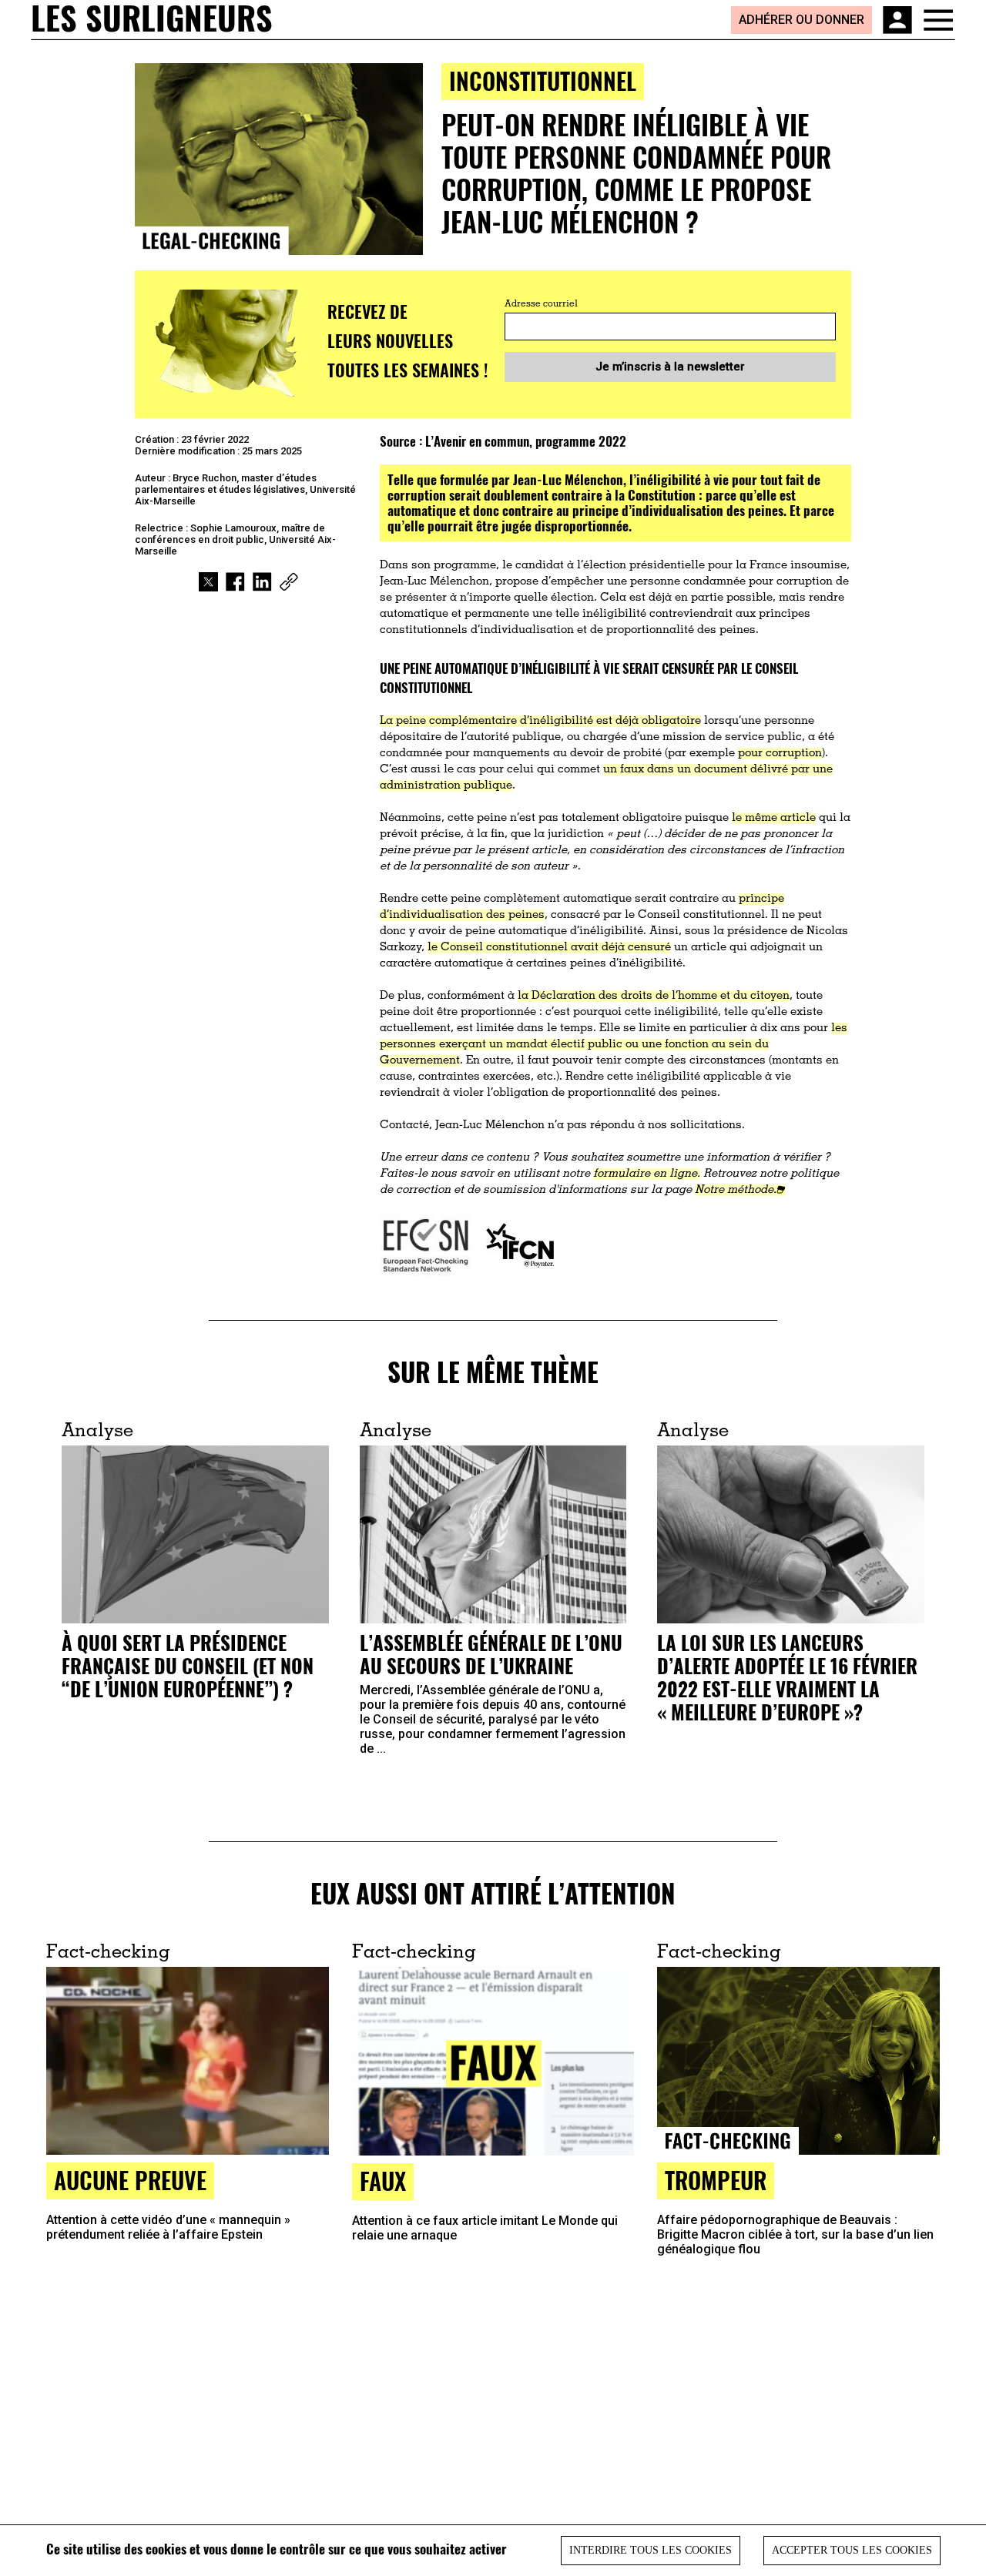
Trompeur (716, 2180)
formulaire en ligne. (647, 1174)
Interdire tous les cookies (651, 2550)
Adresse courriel (541, 304)
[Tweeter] (208, 582)
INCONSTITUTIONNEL (543, 80)
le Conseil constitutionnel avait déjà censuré (549, 948)
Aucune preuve (130, 2180)
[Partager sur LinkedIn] (262, 582)
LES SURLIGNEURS (152, 19)
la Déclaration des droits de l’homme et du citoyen (654, 996)
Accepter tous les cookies (852, 2550)
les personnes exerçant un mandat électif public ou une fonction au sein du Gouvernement (614, 1045)
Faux (383, 2181)
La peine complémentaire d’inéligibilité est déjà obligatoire (540, 721)
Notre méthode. (736, 1190)
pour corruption (780, 754)
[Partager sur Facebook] (235, 582)
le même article (774, 818)
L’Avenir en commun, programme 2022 (526, 441)
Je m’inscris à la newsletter (670, 367)
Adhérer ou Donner (802, 20)
